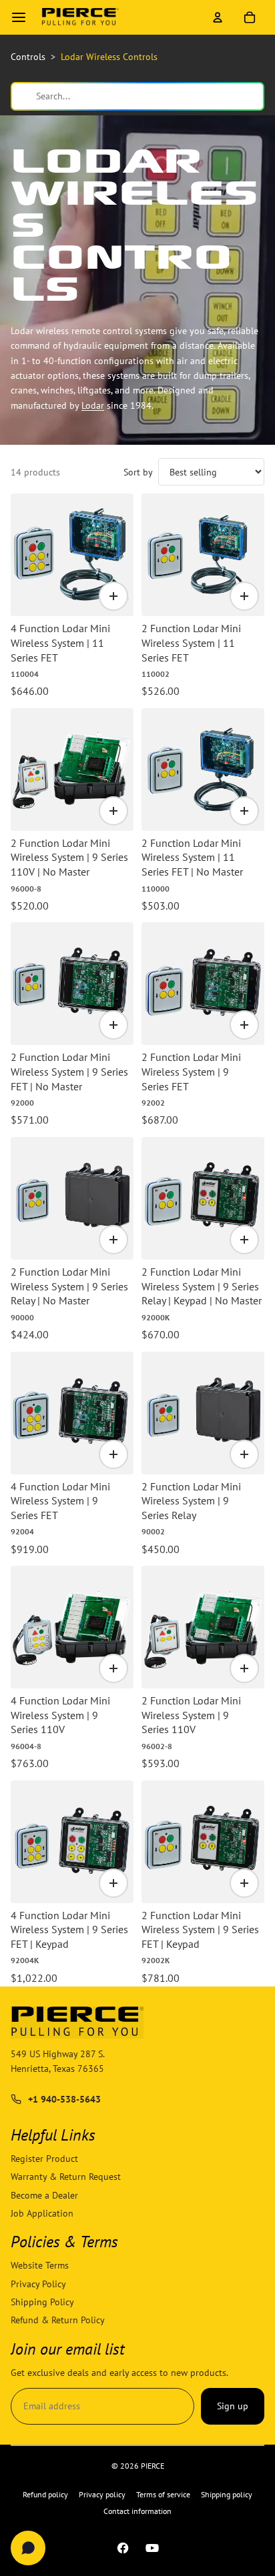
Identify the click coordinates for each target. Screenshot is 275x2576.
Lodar (93, 405)
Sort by (138, 472)
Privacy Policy (38, 2284)
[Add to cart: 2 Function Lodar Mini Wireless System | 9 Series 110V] (244, 1668)
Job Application (42, 2213)
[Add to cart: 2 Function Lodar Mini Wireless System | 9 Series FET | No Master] (113, 1025)
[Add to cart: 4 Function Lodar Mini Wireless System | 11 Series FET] (113, 596)
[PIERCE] (80, 17)
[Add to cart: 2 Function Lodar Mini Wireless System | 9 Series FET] (244, 1025)
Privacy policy (102, 2494)
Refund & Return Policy (58, 2321)
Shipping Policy (42, 2302)
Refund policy (45, 2494)
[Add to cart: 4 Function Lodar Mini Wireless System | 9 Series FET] (113, 1454)
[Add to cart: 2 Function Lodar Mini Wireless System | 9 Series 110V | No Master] (113, 811)
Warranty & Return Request (66, 2177)
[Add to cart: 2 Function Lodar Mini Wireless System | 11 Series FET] (244, 596)
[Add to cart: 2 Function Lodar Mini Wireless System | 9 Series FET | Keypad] (244, 1883)
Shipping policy (227, 2494)
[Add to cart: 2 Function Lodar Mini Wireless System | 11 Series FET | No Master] (244, 811)
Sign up (233, 2407)
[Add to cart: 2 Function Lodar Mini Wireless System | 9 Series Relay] (244, 1454)
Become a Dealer (44, 2195)
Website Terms (40, 2266)
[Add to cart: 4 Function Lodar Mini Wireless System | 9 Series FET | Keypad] (113, 1883)
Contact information (137, 2511)
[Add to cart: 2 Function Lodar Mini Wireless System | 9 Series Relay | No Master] (113, 1240)
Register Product (44, 2159)
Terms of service (163, 2494)
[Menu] (19, 17)
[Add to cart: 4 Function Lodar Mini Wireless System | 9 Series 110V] (113, 1668)
